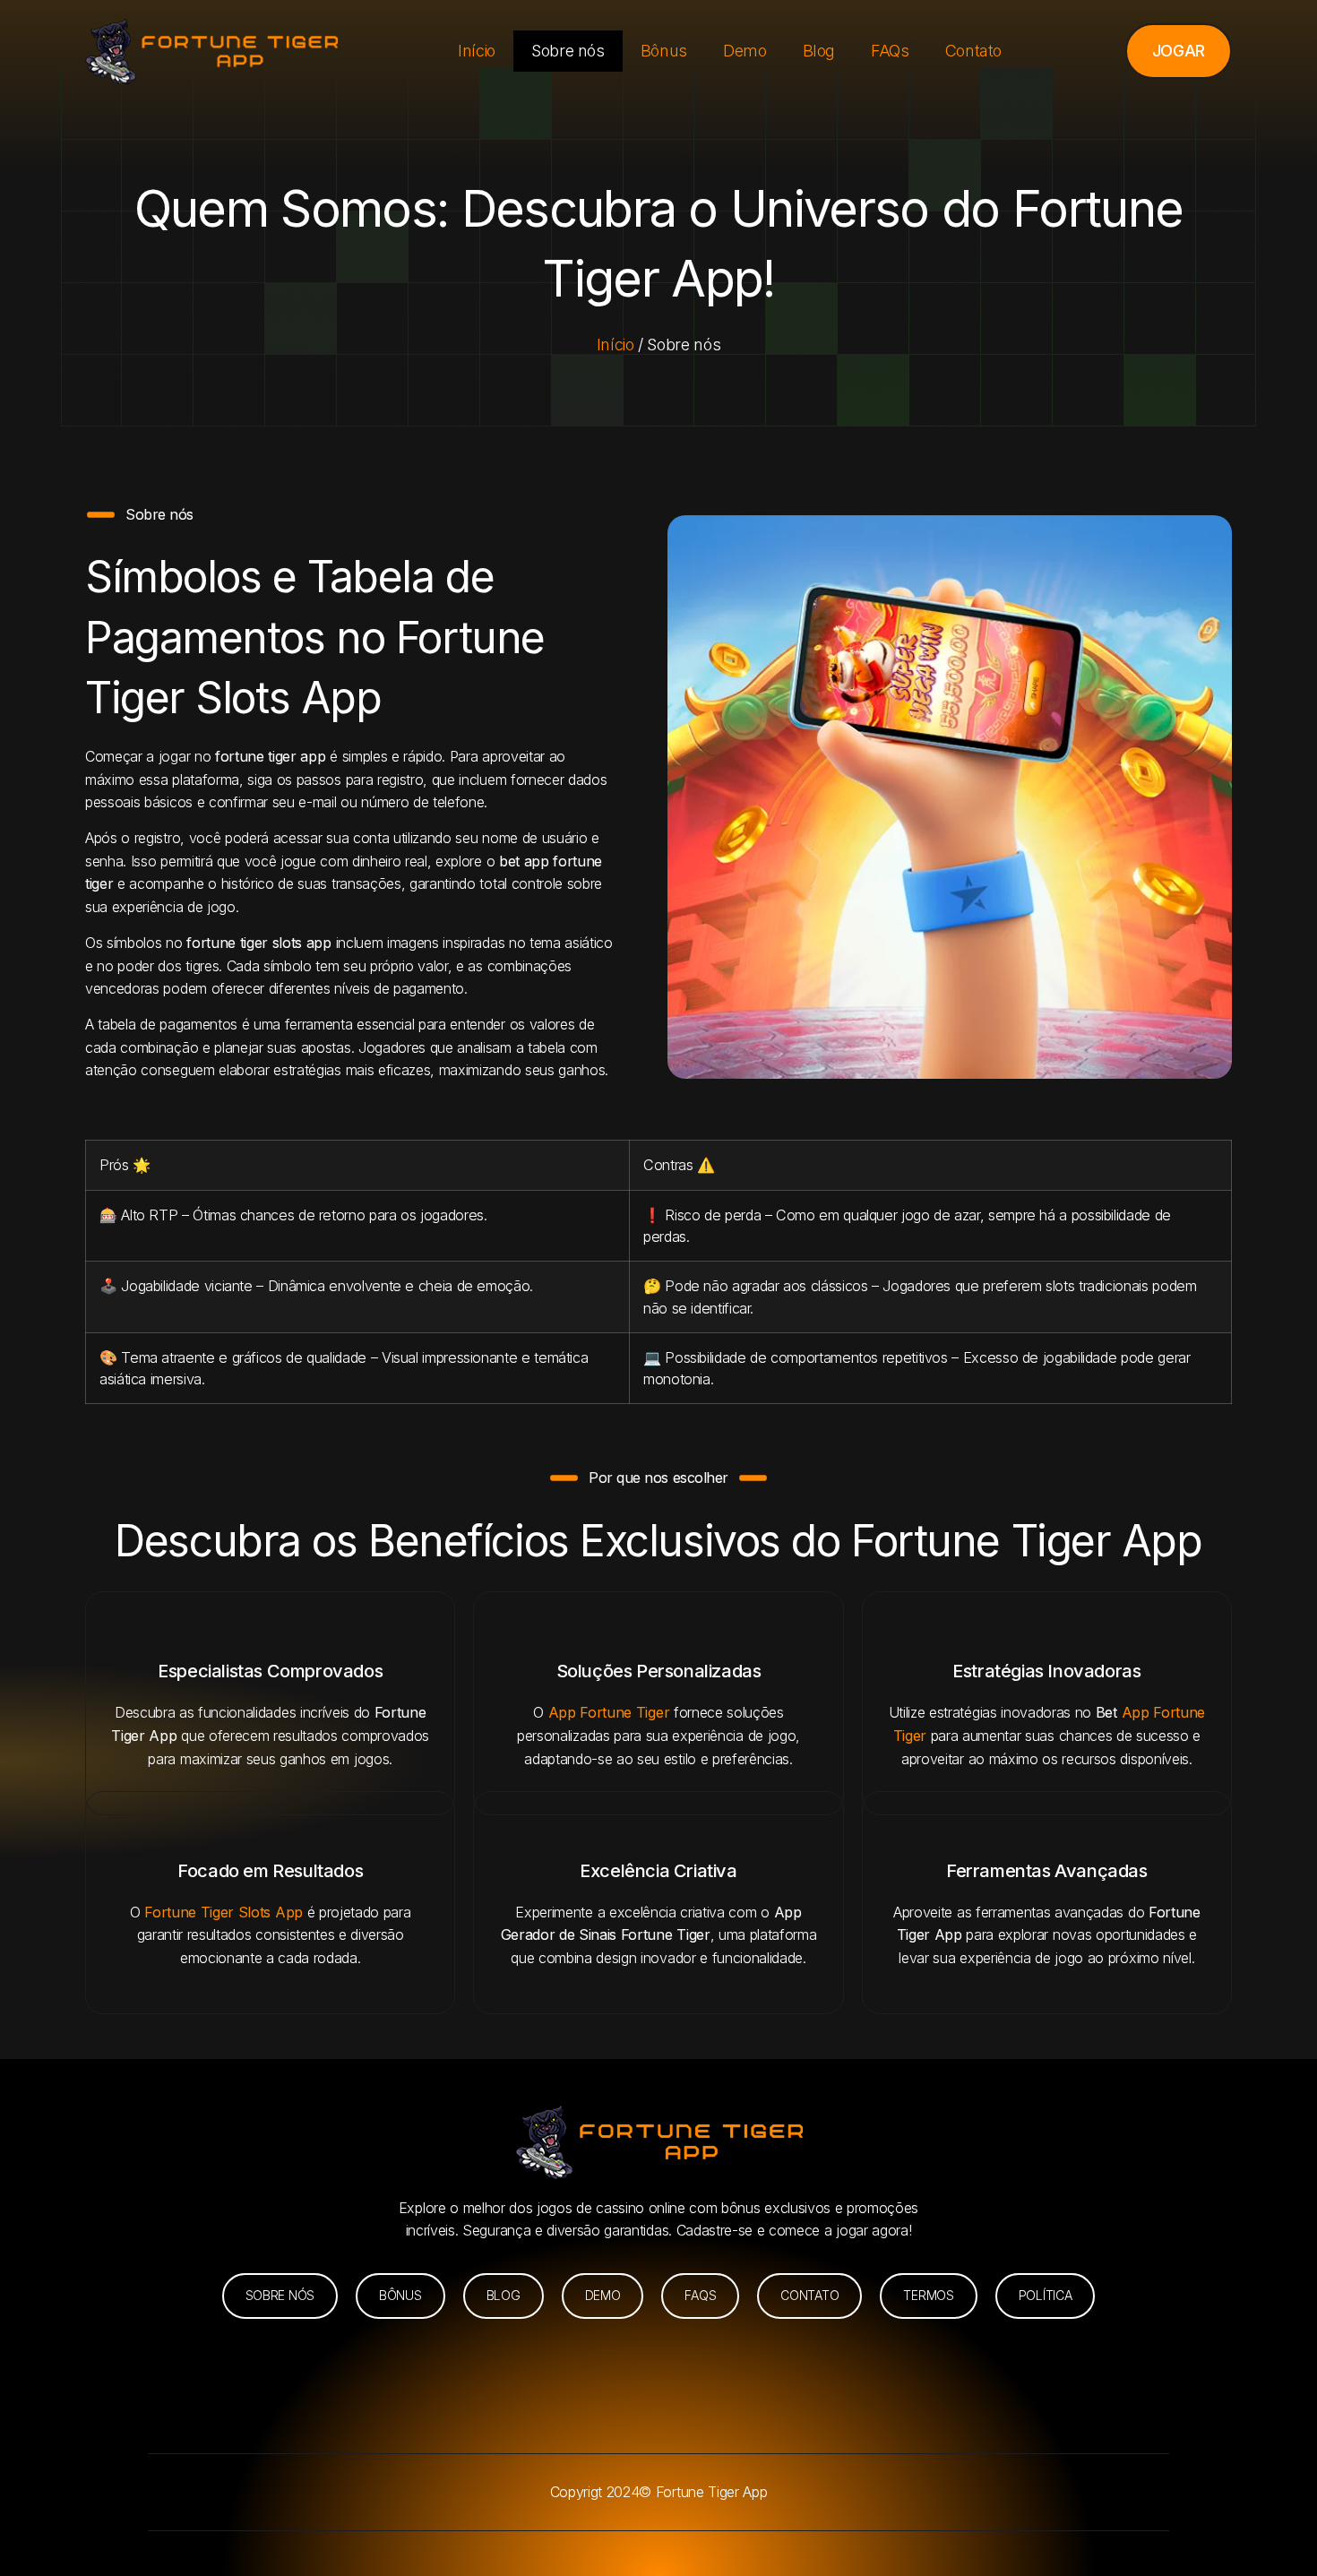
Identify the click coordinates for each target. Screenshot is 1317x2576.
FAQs (890, 51)
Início (477, 51)
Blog (819, 51)
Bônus (664, 51)
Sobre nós (568, 51)
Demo (745, 51)
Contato (973, 51)
